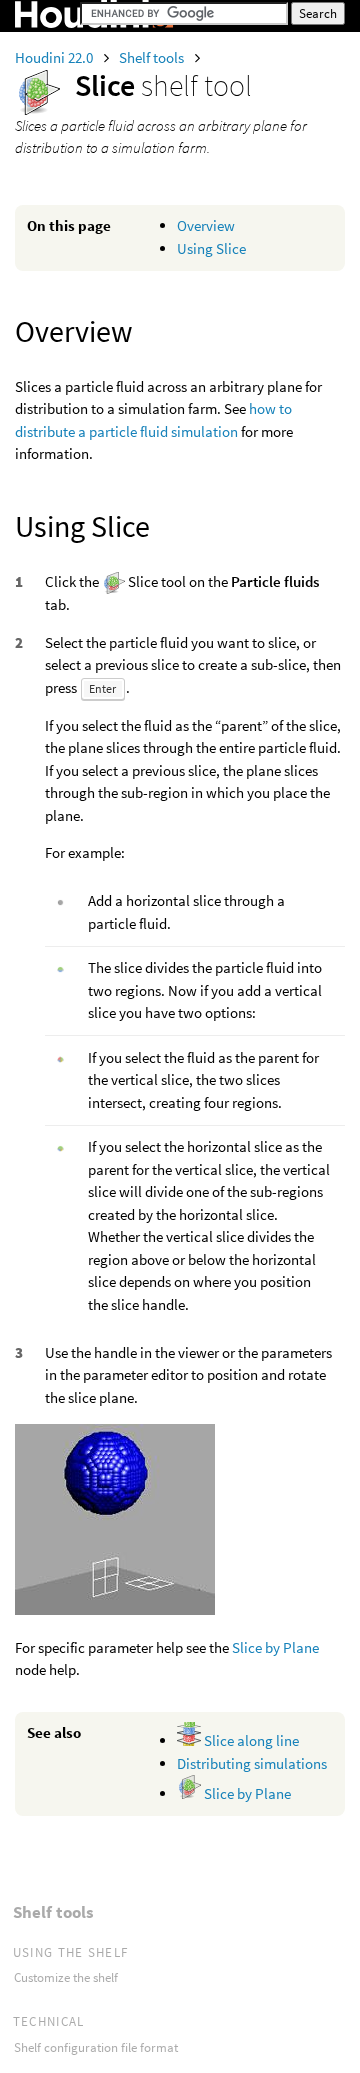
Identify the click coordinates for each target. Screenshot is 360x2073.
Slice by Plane (275, 1647)
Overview (206, 225)
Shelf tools (153, 57)
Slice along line (250, 1740)
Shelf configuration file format (96, 2047)
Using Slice (211, 248)
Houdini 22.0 (55, 57)
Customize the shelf (66, 1977)
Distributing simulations (252, 1763)
